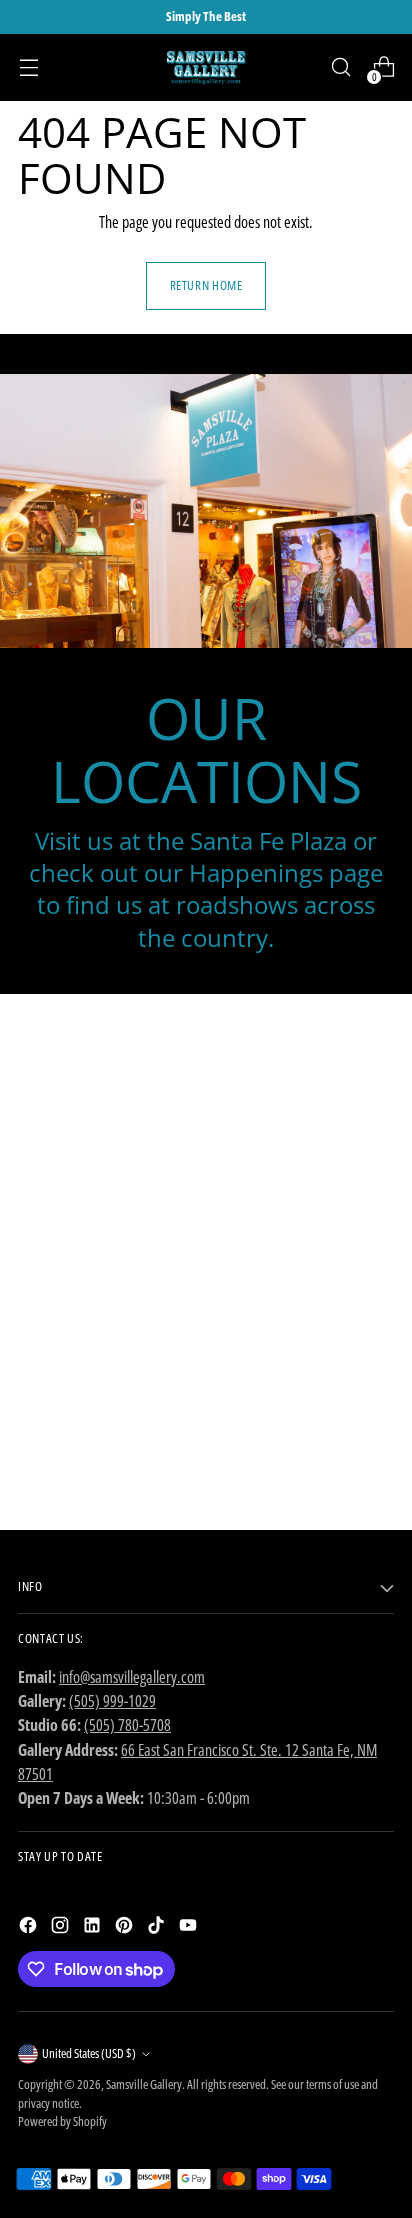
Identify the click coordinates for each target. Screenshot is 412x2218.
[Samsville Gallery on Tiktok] (158, 1928)
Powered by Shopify (62, 2121)
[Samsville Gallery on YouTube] (190, 1928)
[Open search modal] (340, 67)
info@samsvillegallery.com (132, 1677)
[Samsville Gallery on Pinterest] (126, 1928)
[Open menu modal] (28, 67)
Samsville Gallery (144, 2084)
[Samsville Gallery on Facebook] (30, 1928)
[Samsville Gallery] (206, 67)
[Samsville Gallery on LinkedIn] (94, 1928)
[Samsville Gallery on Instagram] (62, 1928)
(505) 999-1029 (112, 1701)
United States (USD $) (89, 2053)
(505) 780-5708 (127, 1725)
